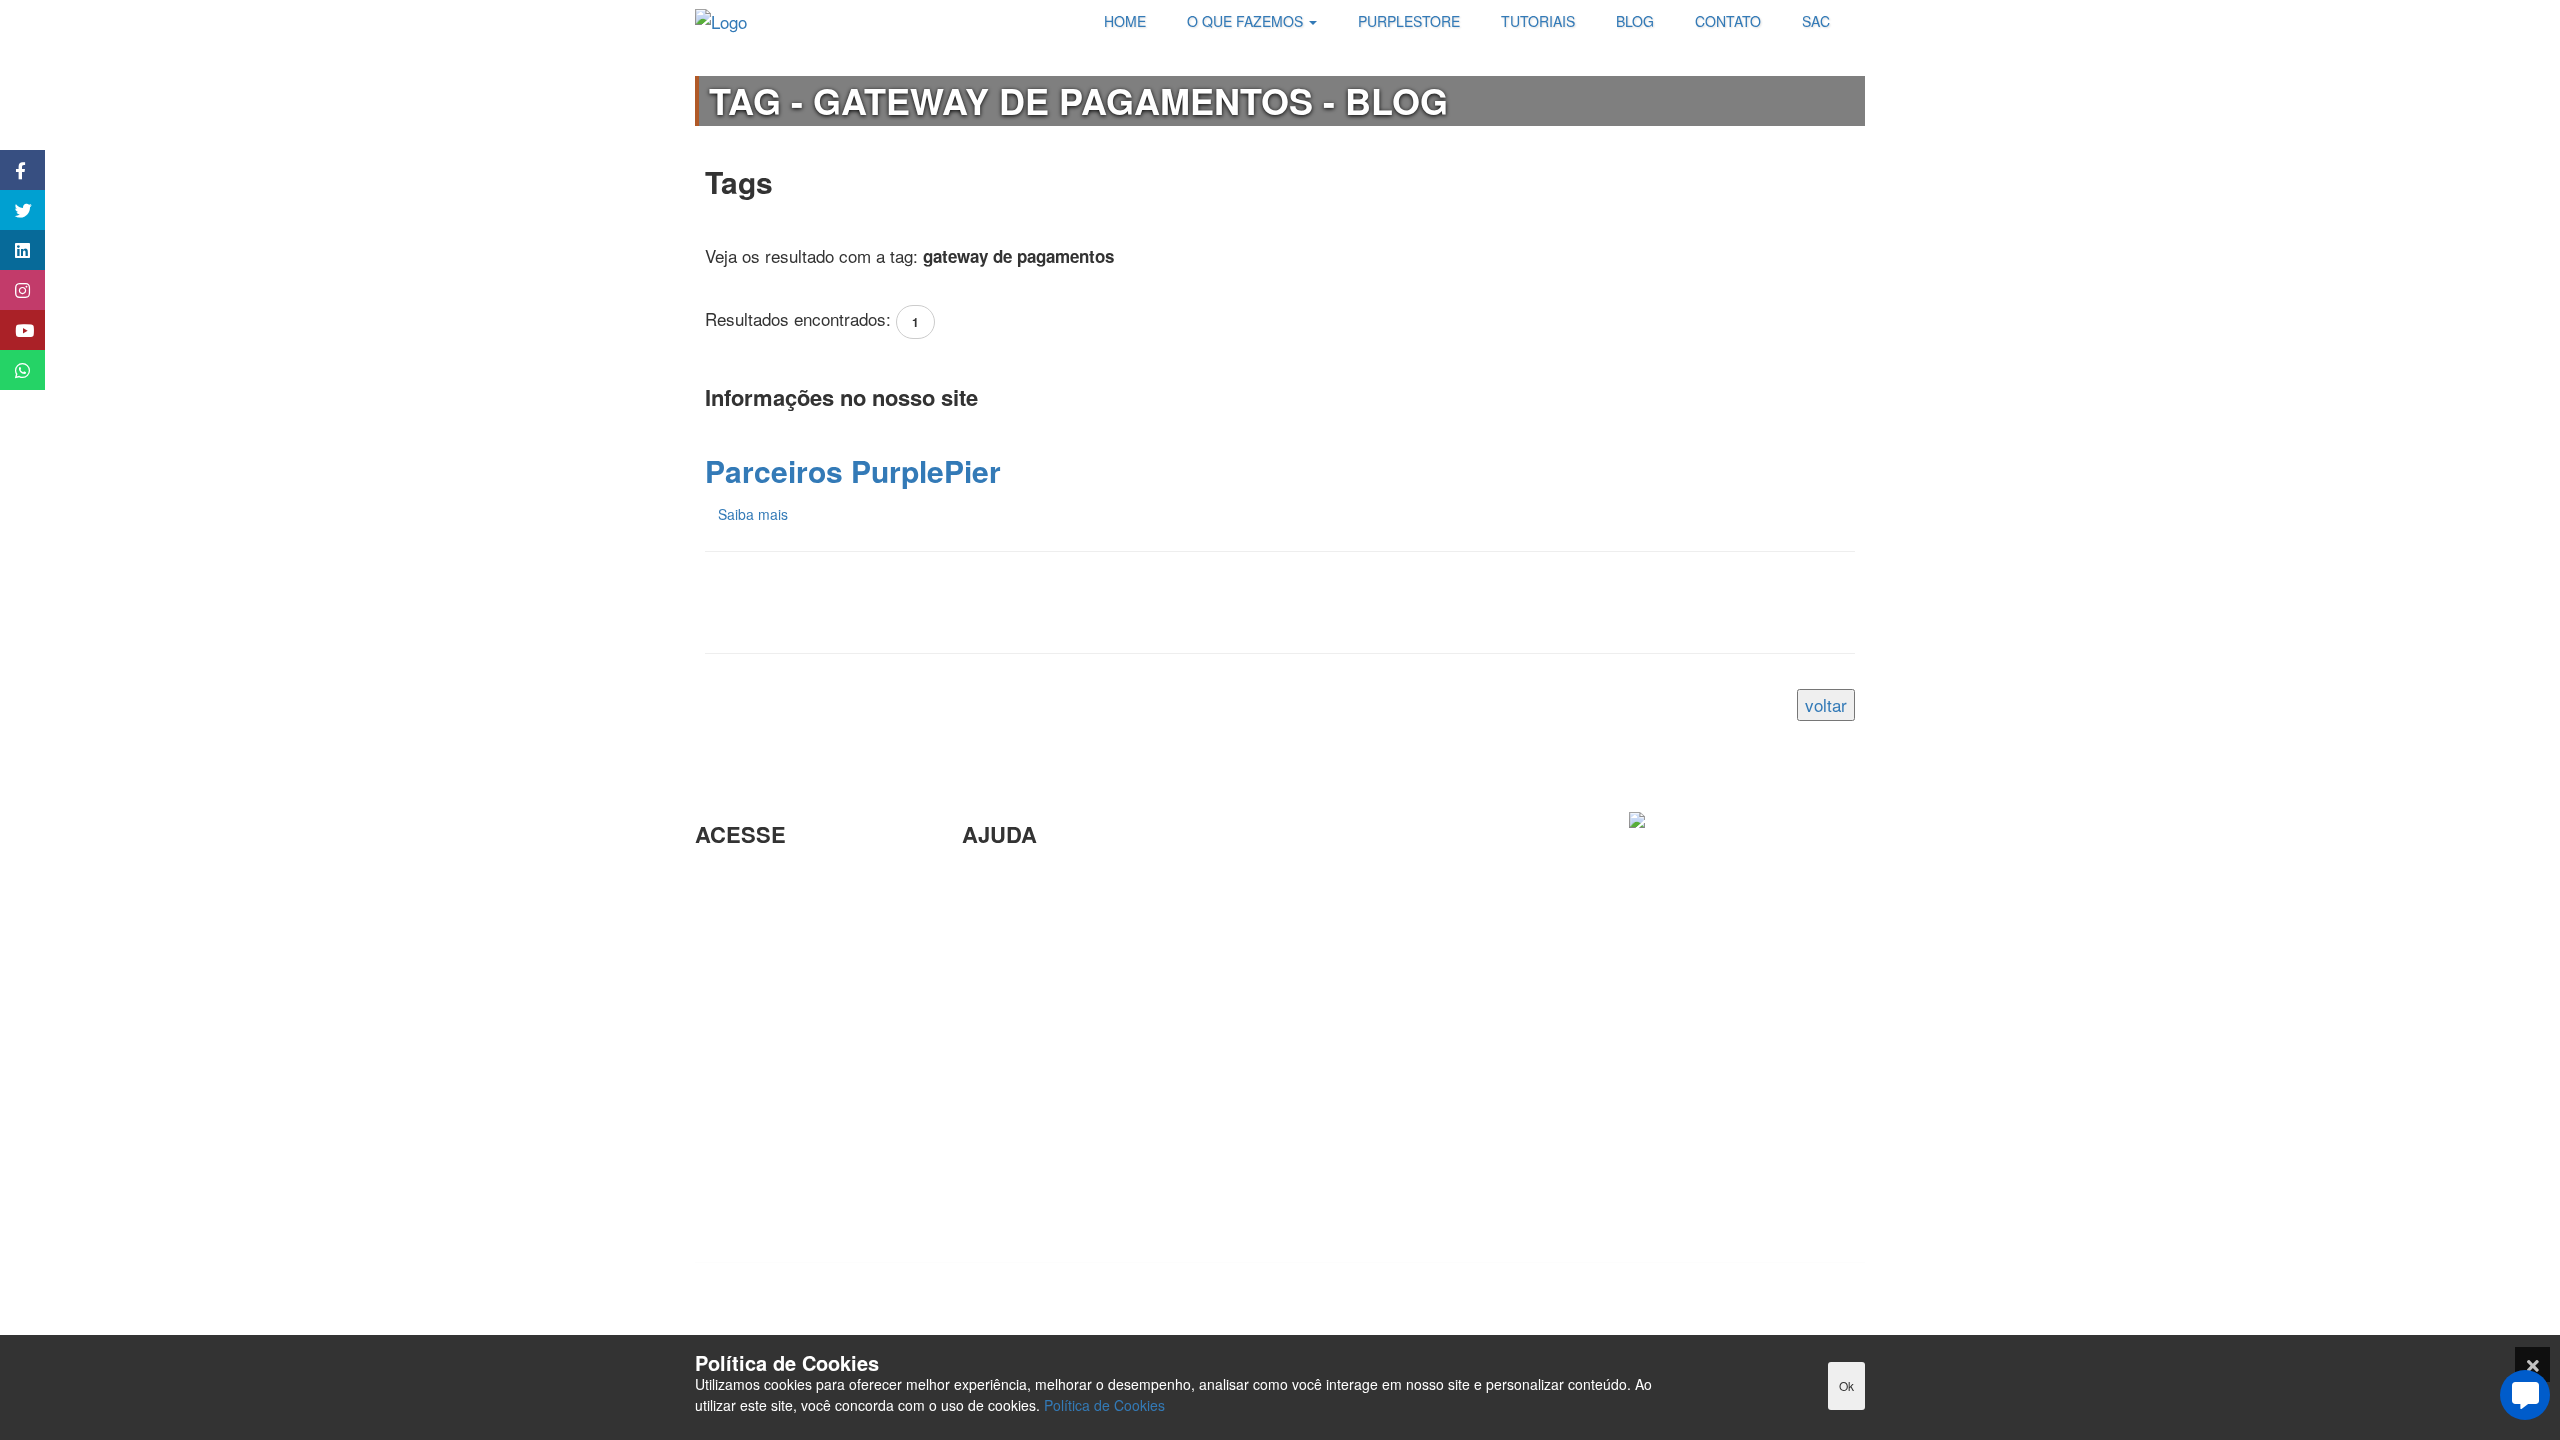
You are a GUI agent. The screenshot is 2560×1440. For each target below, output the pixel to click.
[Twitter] (1685, 1308)
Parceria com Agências (1048, 878)
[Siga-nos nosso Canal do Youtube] (12, 330)
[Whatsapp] (1835, 1308)
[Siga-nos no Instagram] (12, 290)
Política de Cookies (1104, 1405)
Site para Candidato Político (1066, 1073)
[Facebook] (1535, 1308)
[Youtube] (1785, 1308)
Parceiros (730, 878)
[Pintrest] (1735, 1308)
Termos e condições (770, 1222)
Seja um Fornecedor (770, 1092)
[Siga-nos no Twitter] (12, 210)
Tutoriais (726, 1157)
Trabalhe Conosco (762, 1001)
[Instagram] (1635, 1308)
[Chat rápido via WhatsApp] (12, 370)
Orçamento (1003, 1041)
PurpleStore (739, 1124)
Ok (1846, 1385)
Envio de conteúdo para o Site (1074, 976)
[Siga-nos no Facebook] (12, 170)
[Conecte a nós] (12, 250)
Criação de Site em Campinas (1073, 911)
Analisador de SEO (766, 911)
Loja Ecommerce (758, 1189)
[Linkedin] (1585, 1308)
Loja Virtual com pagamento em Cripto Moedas (799, 956)
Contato (991, 1138)
